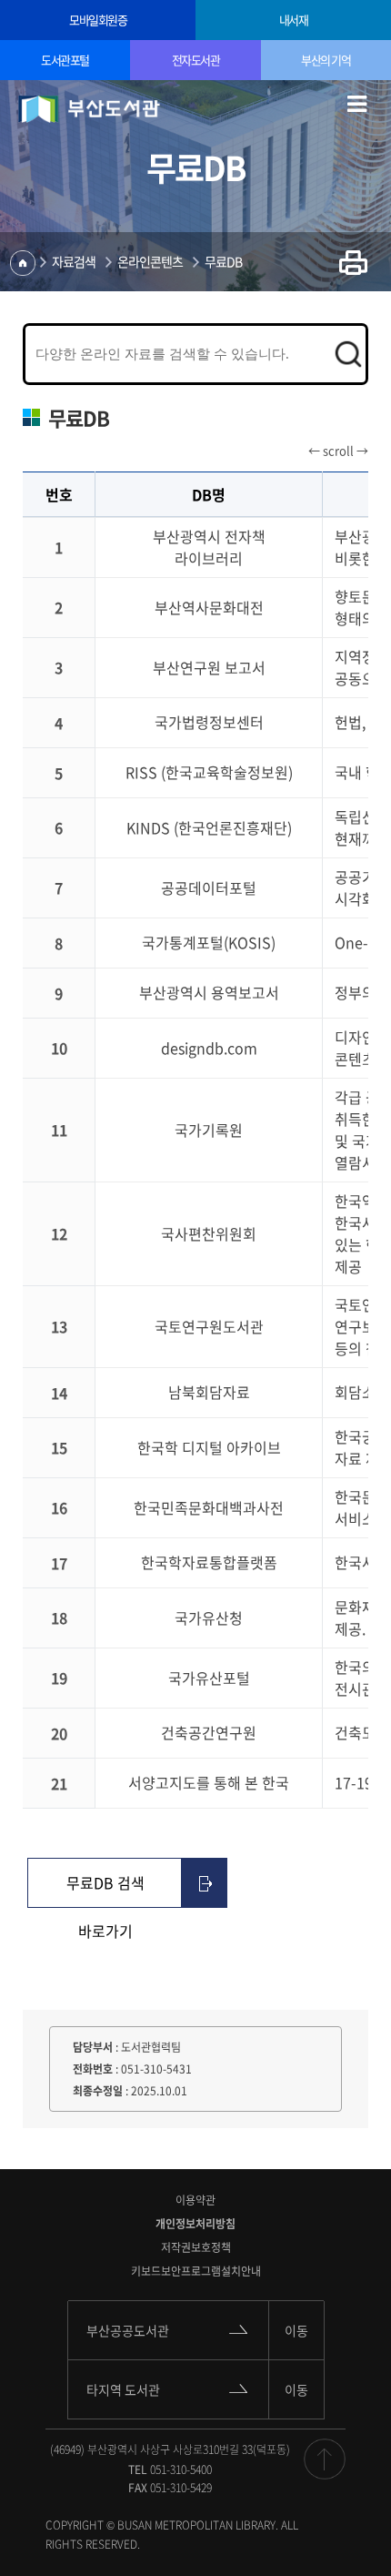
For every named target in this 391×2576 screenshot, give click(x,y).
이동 (296, 2330)
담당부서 (93, 2047)
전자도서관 (196, 60)
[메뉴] (357, 100)
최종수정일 (98, 2091)
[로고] (89, 109)
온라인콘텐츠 (150, 261)
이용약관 (195, 2200)
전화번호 (93, 2069)
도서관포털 (65, 60)
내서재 (294, 20)
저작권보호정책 (196, 2247)
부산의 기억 (326, 60)
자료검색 (74, 261)
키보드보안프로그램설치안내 (196, 2271)
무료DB (223, 261)
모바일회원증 (98, 20)
